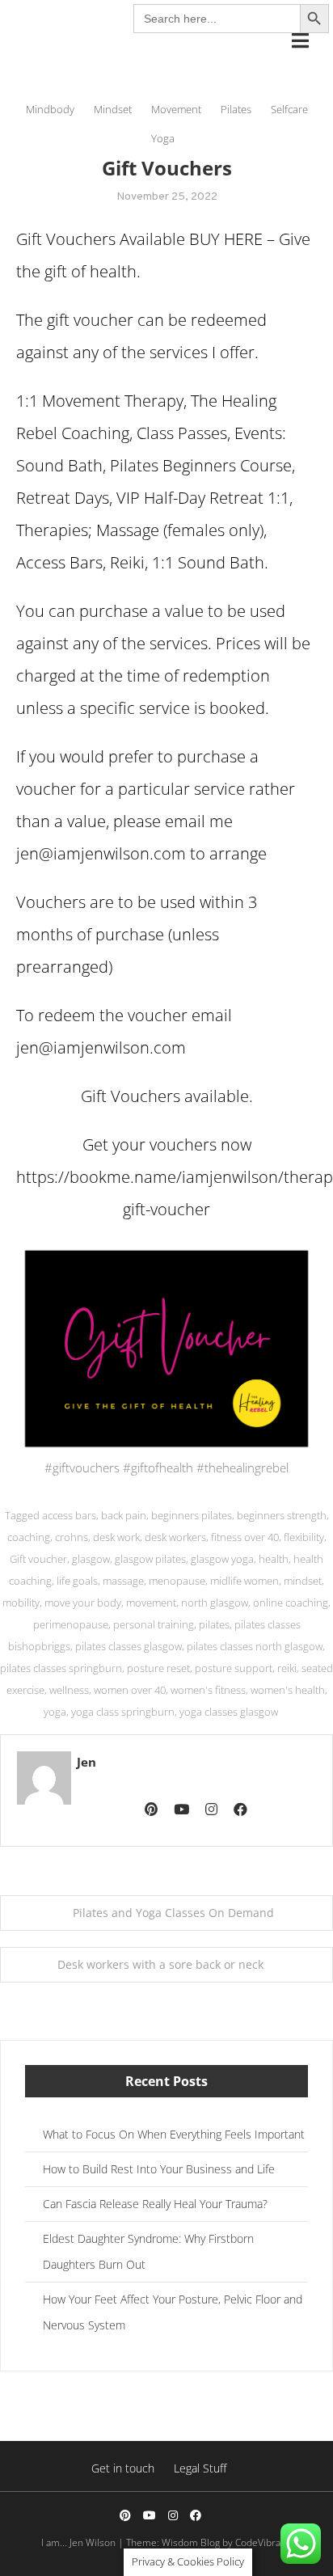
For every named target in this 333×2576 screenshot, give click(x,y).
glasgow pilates (150, 1559)
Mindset (113, 109)
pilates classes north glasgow (255, 1646)
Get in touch (123, 2468)
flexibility (304, 1537)
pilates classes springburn (61, 1668)
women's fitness (208, 1690)
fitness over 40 (245, 1537)
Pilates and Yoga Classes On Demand (173, 1913)
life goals (77, 1581)
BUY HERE (226, 239)
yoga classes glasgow (229, 1712)
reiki (287, 1668)
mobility (21, 1603)
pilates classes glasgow (129, 1646)
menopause (177, 1581)
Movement (176, 109)
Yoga (163, 138)
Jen (86, 1762)
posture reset (158, 1668)
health (274, 1559)
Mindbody (50, 109)
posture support (234, 1668)
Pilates (236, 109)
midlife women (244, 1581)
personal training (154, 1624)
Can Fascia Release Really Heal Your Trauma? (155, 2204)
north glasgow (215, 1603)
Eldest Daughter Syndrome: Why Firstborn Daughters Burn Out (148, 2251)
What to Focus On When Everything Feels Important (174, 2134)
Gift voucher (38, 1559)
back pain (124, 1515)
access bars (69, 1515)
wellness (69, 1690)
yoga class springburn (123, 1712)
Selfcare (289, 109)
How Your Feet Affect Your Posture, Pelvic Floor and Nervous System (173, 2312)
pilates (214, 1624)
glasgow (91, 1559)
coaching (29, 1537)
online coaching (291, 1603)
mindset (303, 1581)
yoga (55, 1712)
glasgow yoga (222, 1559)
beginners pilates (192, 1515)
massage (123, 1581)
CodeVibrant (262, 2542)
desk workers (175, 1537)
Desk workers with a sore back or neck (160, 1964)
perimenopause (71, 1624)
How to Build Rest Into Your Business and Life (159, 2169)
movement (151, 1603)
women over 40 (130, 1690)
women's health (288, 1690)
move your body (83, 1603)
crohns (72, 1537)
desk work (116, 1537)
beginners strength (282, 1515)
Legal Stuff (200, 2468)
